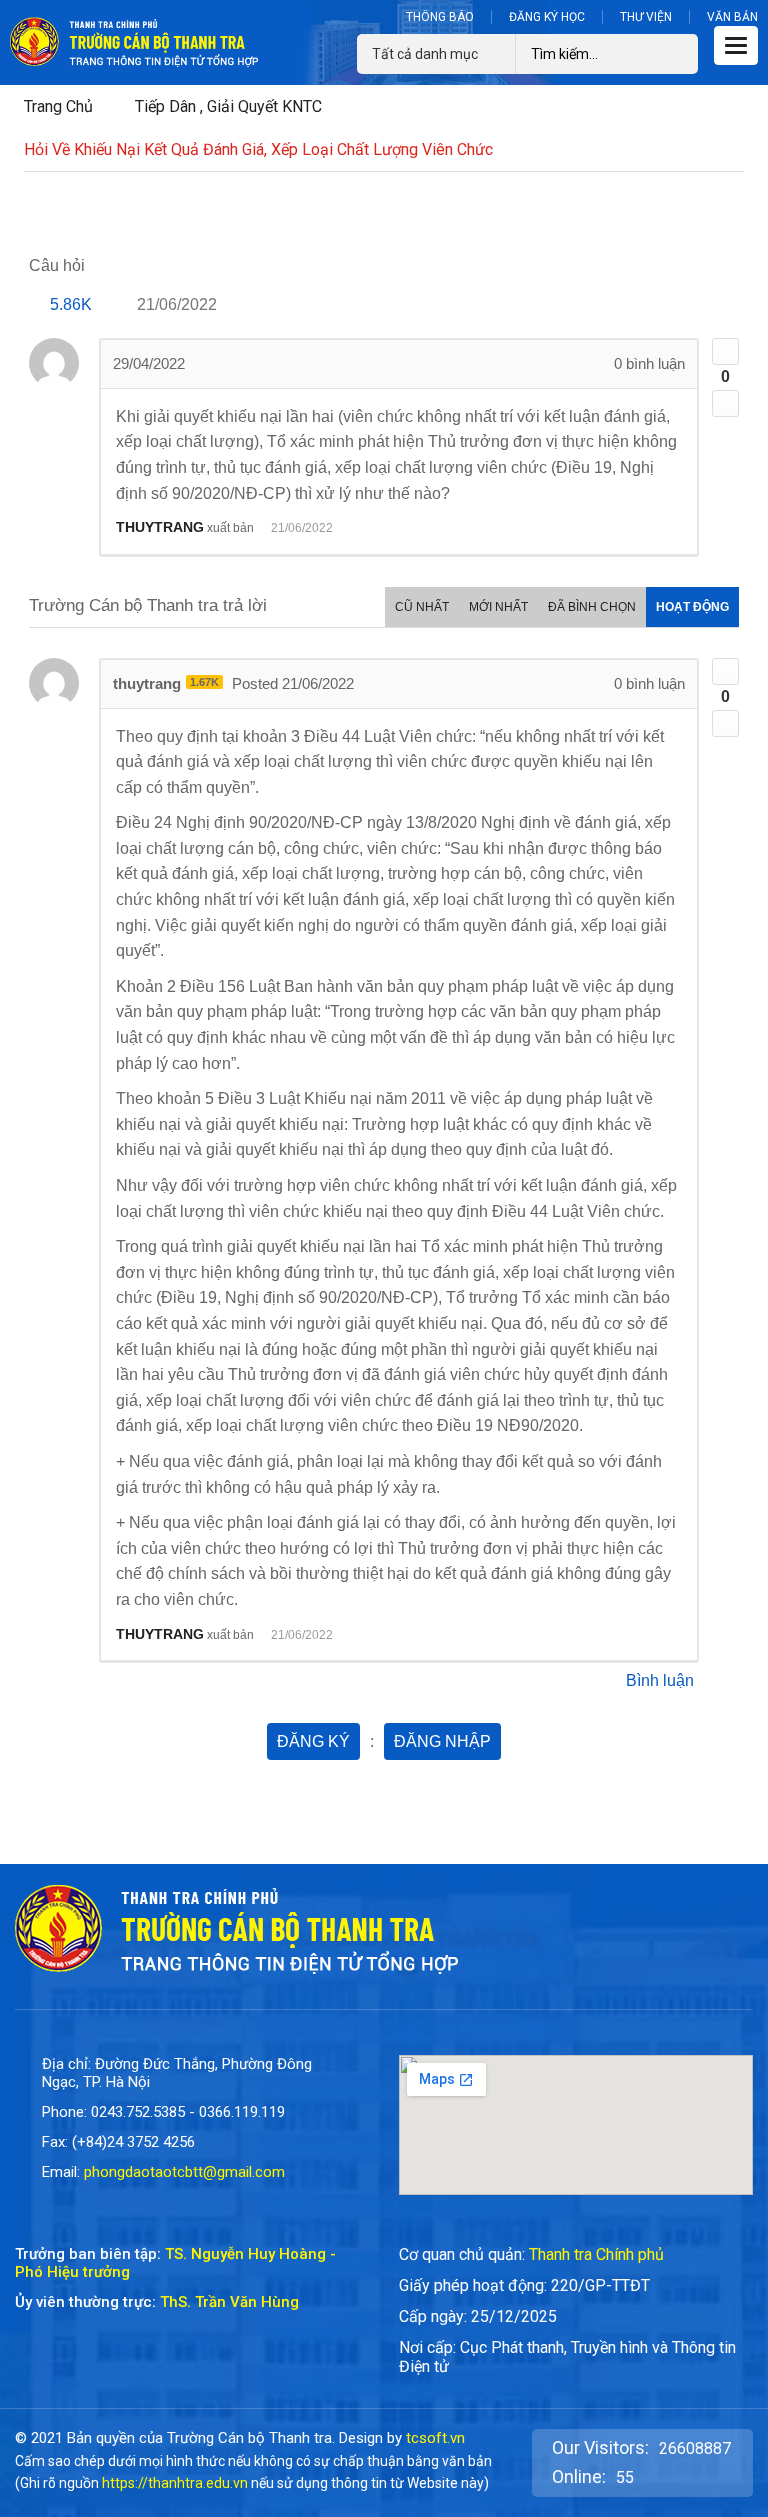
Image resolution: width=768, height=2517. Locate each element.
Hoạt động (692, 607)
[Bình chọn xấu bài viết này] (725, 403)
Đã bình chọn (592, 607)
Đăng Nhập (442, 1741)
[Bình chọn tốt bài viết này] (725, 351)
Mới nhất (498, 607)
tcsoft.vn (435, 2438)
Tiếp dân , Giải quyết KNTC (228, 106)
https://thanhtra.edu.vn (175, 2483)
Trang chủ (58, 106)
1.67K (204, 682)
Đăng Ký (313, 1741)
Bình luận (660, 1680)
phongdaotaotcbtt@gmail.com (184, 2172)
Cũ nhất (422, 607)
